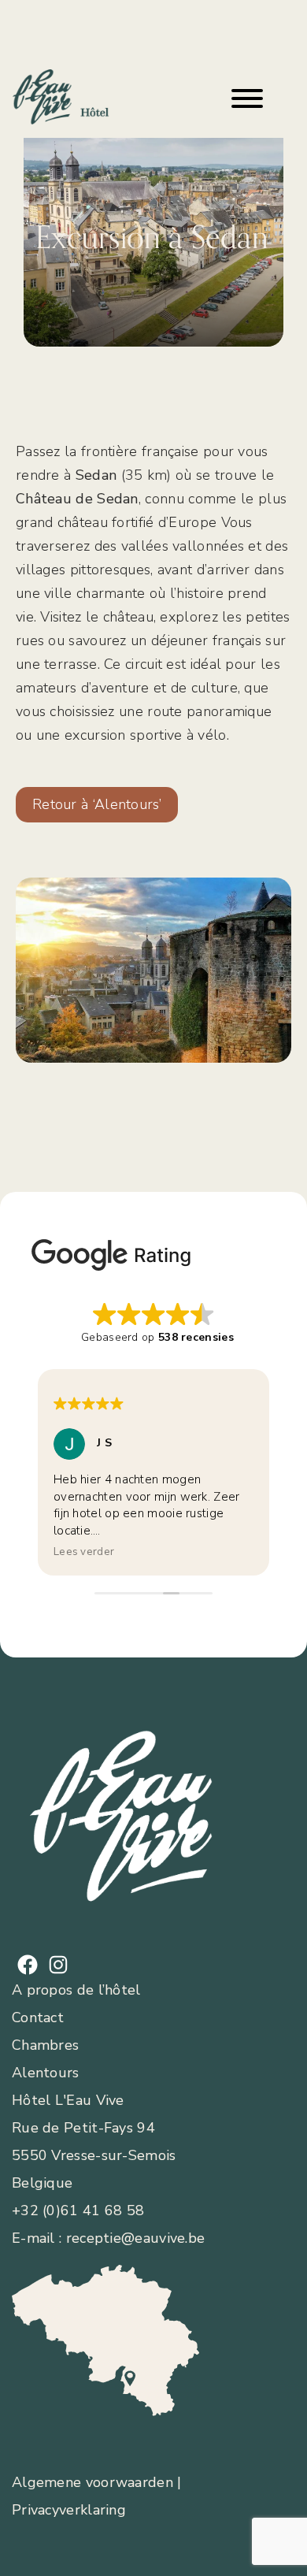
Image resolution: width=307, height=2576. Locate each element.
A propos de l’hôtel (76, 1990)
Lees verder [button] (84, 1552)
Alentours (46, 2073)
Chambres (45, 2045)
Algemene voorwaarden (92, 2482)
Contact (38, 2017)
